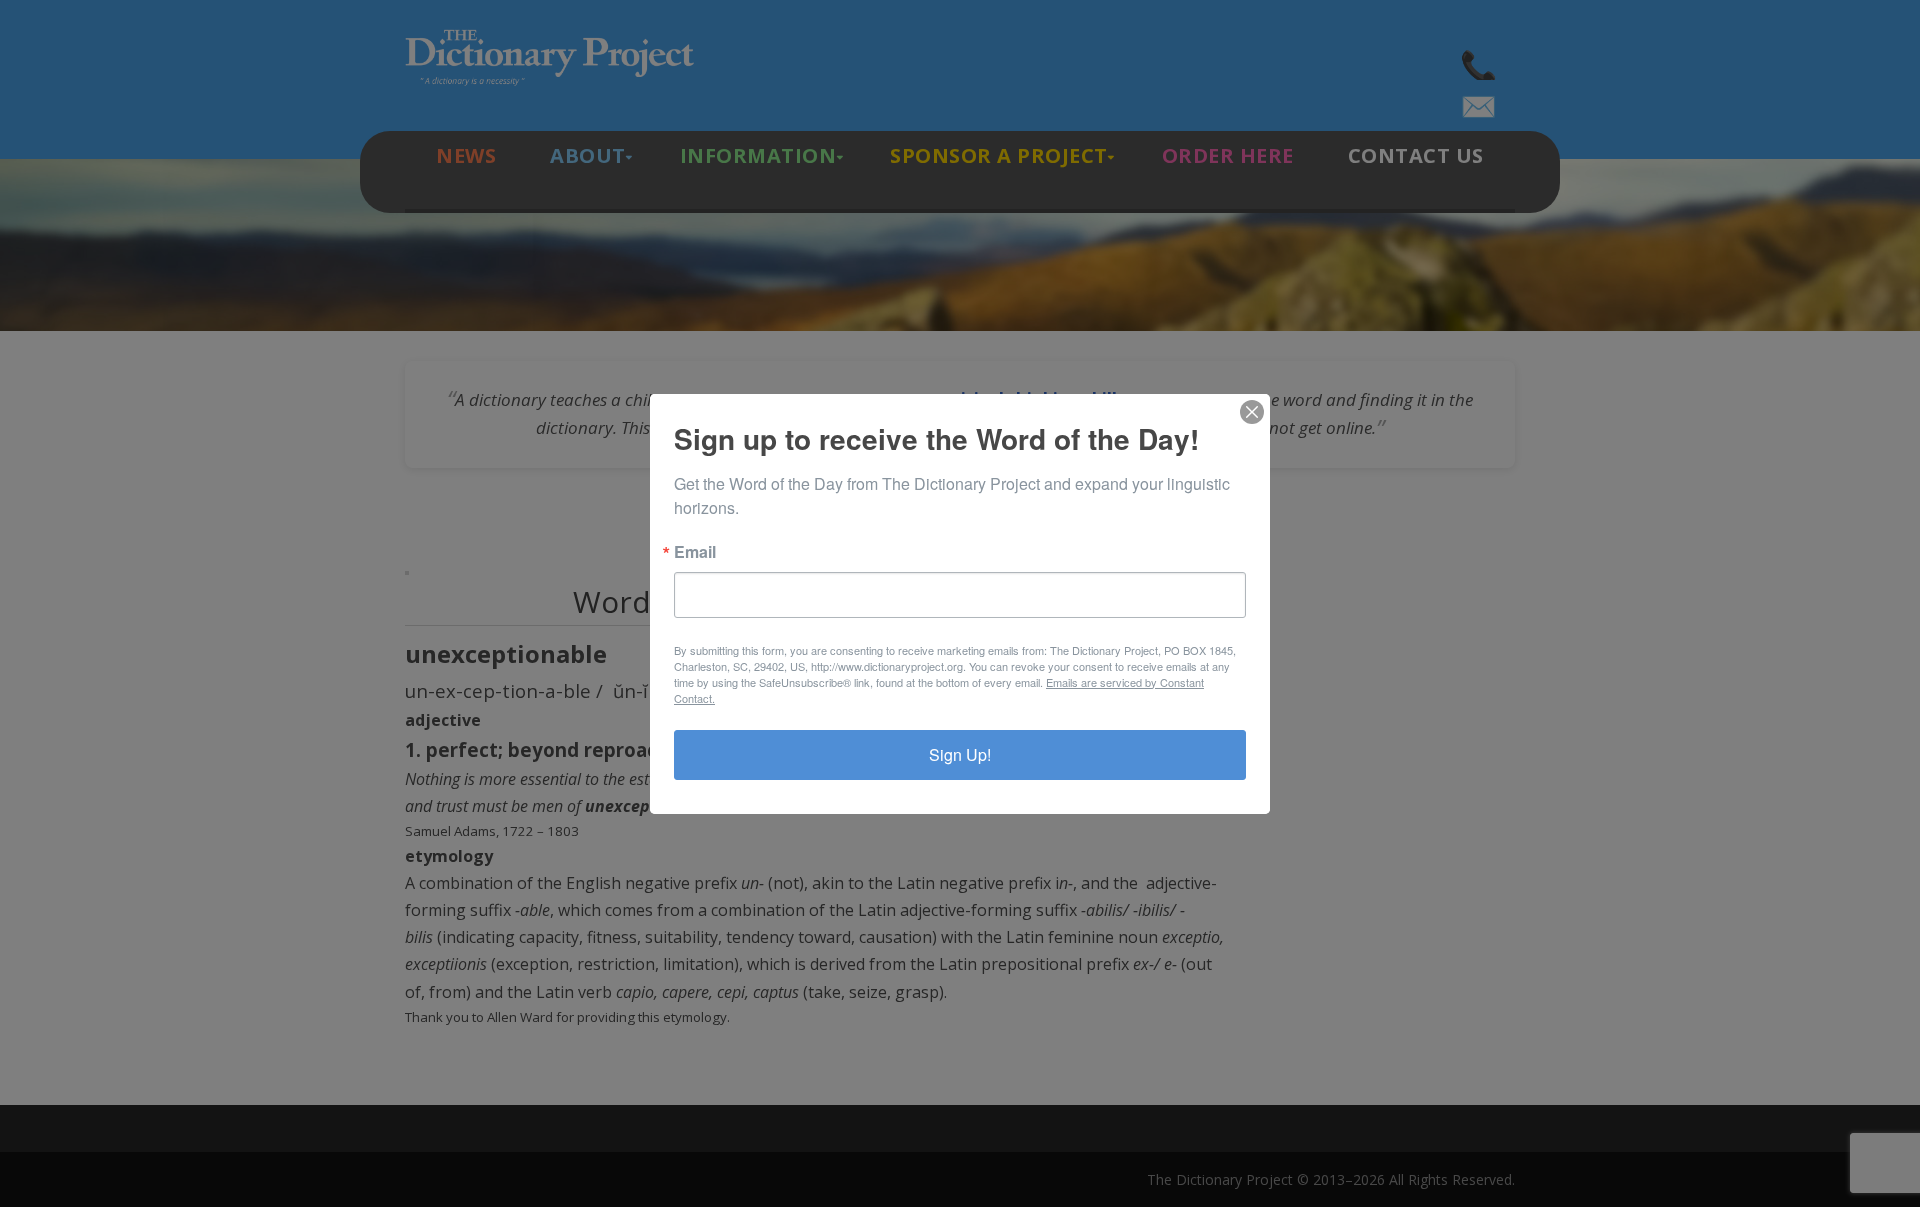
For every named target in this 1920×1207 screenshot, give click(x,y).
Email (695, 552)
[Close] (1252, 412)
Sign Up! (960, 754)
